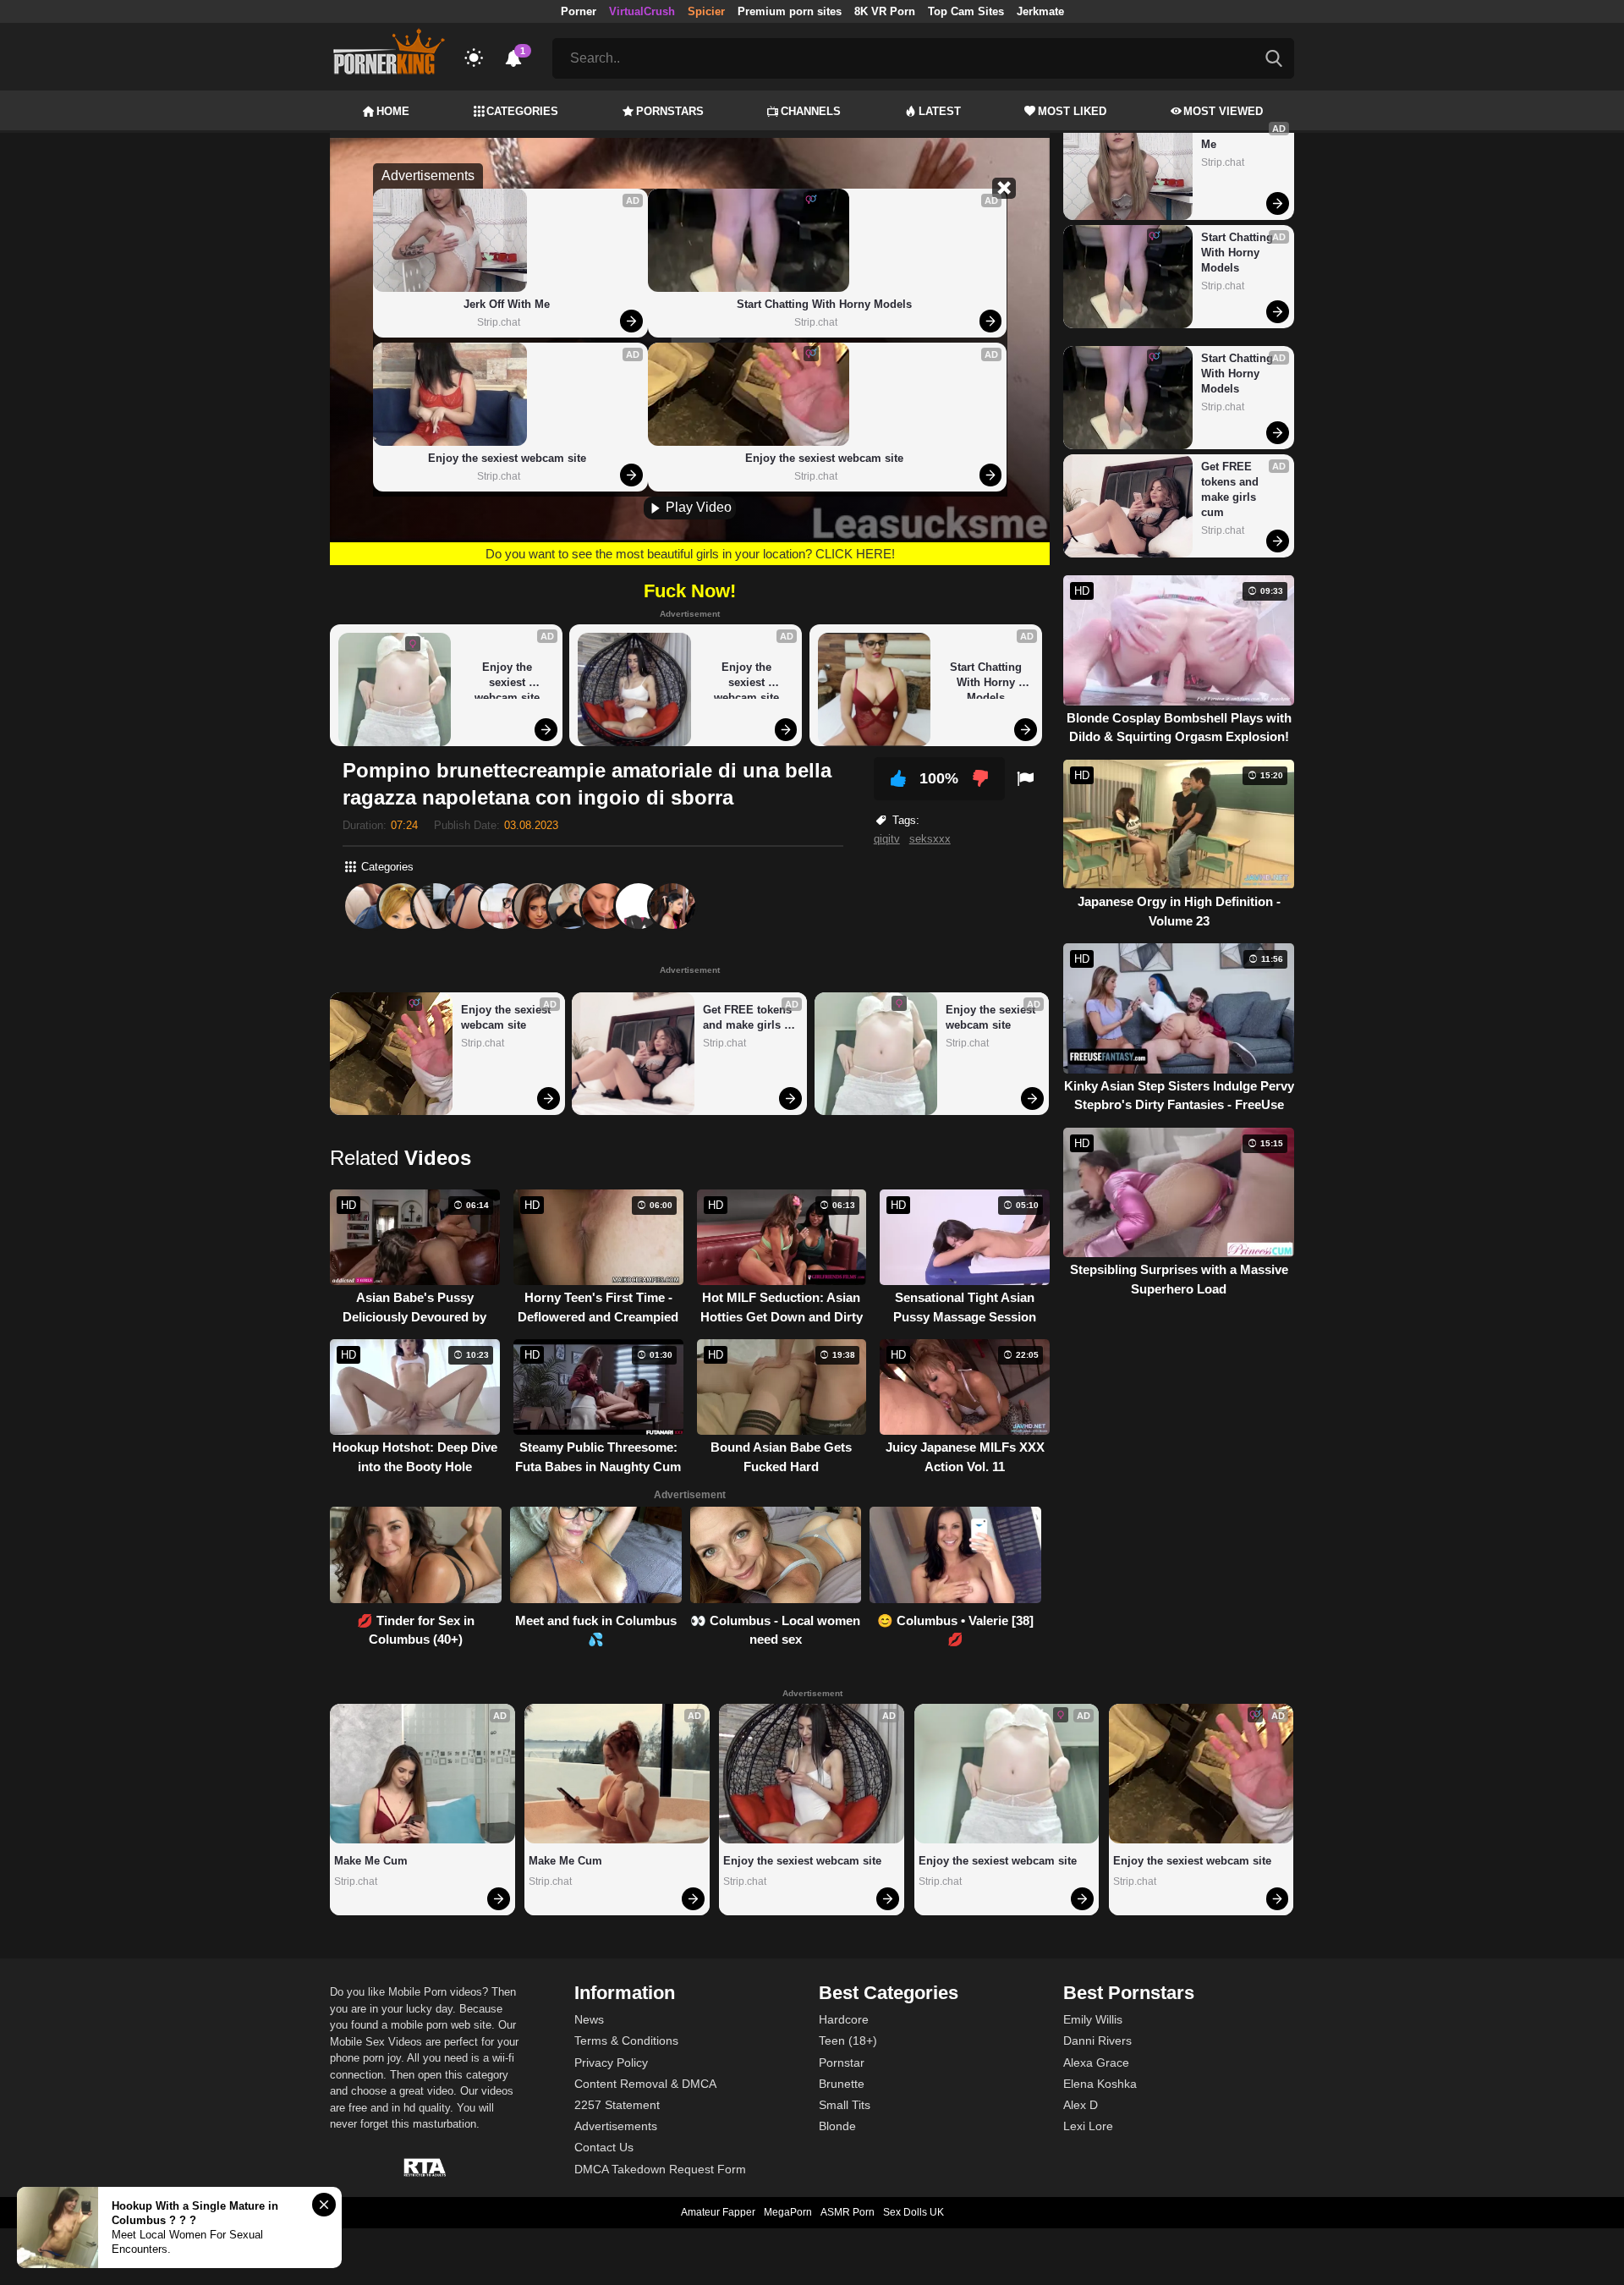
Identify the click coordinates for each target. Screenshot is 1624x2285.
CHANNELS (811, 111)
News (589, 2019)
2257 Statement (617, 2105)
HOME (393, 111)
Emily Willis (1093, 2019)
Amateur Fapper (718, 2212)
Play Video (697, 507)
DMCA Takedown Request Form (660, 2169)
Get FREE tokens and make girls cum (749, 1018)
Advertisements (616, 2126)
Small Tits (845, 2105)
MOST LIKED (1072, 111)
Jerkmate (1040, 11)
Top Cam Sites (966, 11)
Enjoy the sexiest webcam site (507, 458)
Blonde (837, 2126)
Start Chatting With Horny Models (824, 304)
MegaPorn (788, 2212)
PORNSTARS (670, 111)
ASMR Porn (848, 2212)
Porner (579, 11)
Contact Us (604, 2147)
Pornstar (842, 2063)
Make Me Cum (371, 1861)
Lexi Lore (1088, 2126)
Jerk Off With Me (507, 304)
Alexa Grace (1096, 2063)
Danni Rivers (1097, 2041)
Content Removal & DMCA (645, 2084)
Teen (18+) (848, 2041)
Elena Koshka (1100, 2084)
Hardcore (844, 2019)
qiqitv (887, 839)
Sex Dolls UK (913, 2212)
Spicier (706, 11)
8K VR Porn (885, 11)
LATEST (940, 111)
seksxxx (930, 839)
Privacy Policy (611, 2063)
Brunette (842, 2084)
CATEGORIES (522, 111)
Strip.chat (499, 322)
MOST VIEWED (1223, 111)
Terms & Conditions (626, 2041)
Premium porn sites (790, 11)
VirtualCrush (642, 11)
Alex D (1081, 2105)
